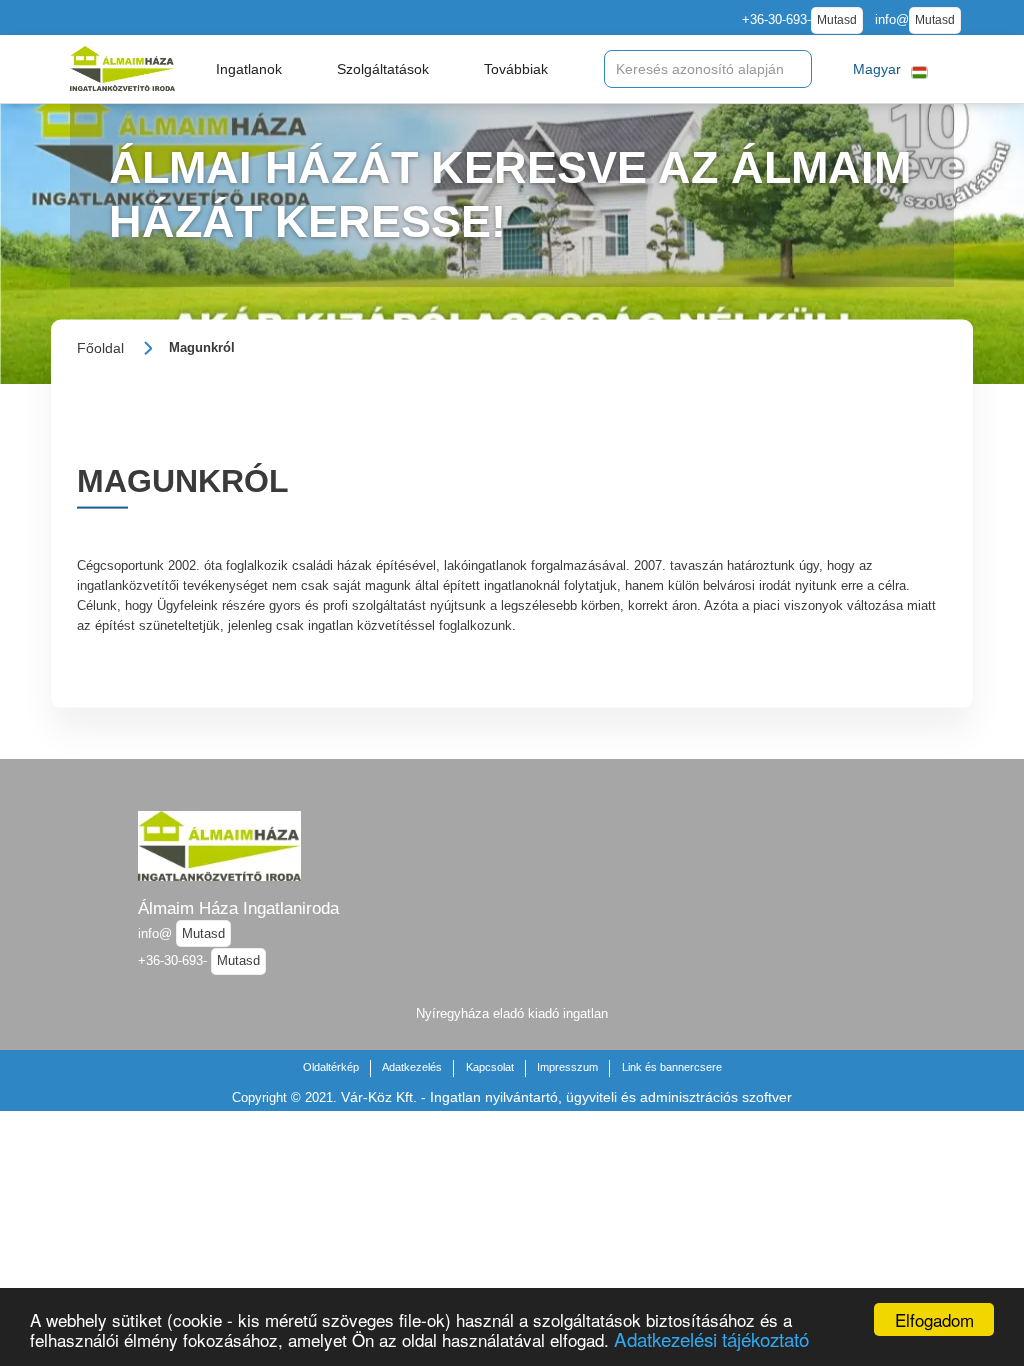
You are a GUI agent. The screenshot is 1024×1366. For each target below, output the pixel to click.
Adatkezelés (412, 1067)
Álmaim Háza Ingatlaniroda (238, 908)
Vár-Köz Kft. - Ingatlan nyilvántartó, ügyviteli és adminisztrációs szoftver (566, 1097)
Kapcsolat (490, 1067)
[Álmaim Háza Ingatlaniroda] (122, 68)
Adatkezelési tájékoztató (711, 1338)
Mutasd (837, 20)
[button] (249, 69)
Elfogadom (934, 1319)
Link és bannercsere (672, 1067)
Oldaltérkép (331, 1067)
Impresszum (567, 1067)
